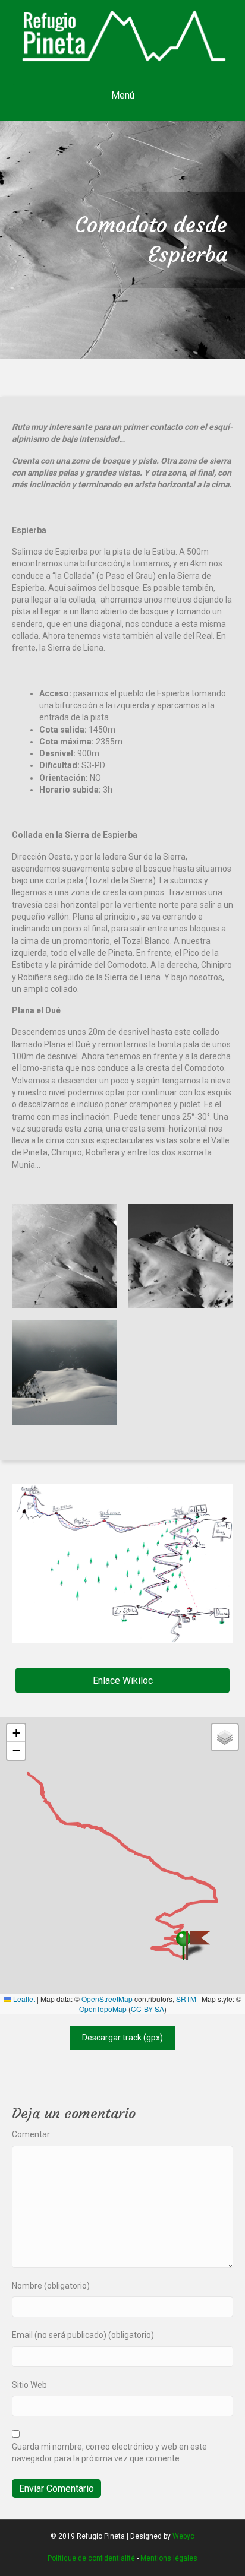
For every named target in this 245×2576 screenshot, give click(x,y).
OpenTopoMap (103, 2009)
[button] (122, 1680)
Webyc (183, 2536)
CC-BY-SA (147, 2009)
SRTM (186, 1999)
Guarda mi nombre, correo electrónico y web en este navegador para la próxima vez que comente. (109, 2453)
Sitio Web (29, 2385)
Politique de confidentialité (91, 2558)
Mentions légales (169, 2558)
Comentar (31, 2134)
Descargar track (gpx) (122, 2038)
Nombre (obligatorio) (51, 2286)
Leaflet (23, 1999)
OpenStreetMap (107, 1999)
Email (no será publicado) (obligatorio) (83, 2335)
